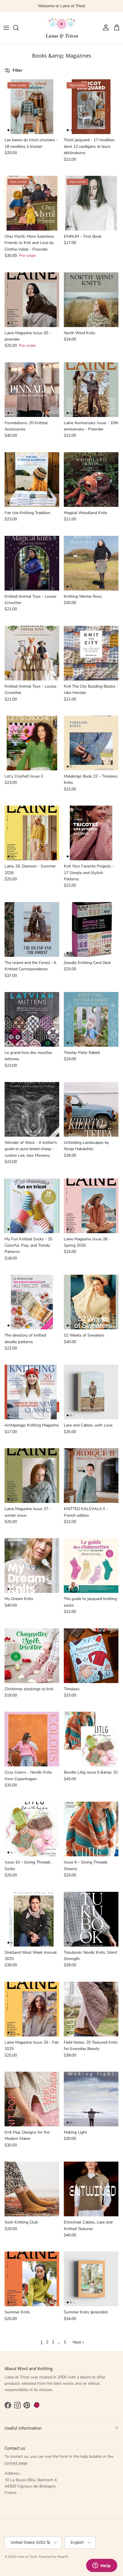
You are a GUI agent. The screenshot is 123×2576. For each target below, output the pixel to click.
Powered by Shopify (54, 2557)
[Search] (19, 28)
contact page (16, 2463)
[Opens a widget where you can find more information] (102, 2566)
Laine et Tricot (27, 2557)
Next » (78, 2342)
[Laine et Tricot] (61, 28)
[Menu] (6, 28)
